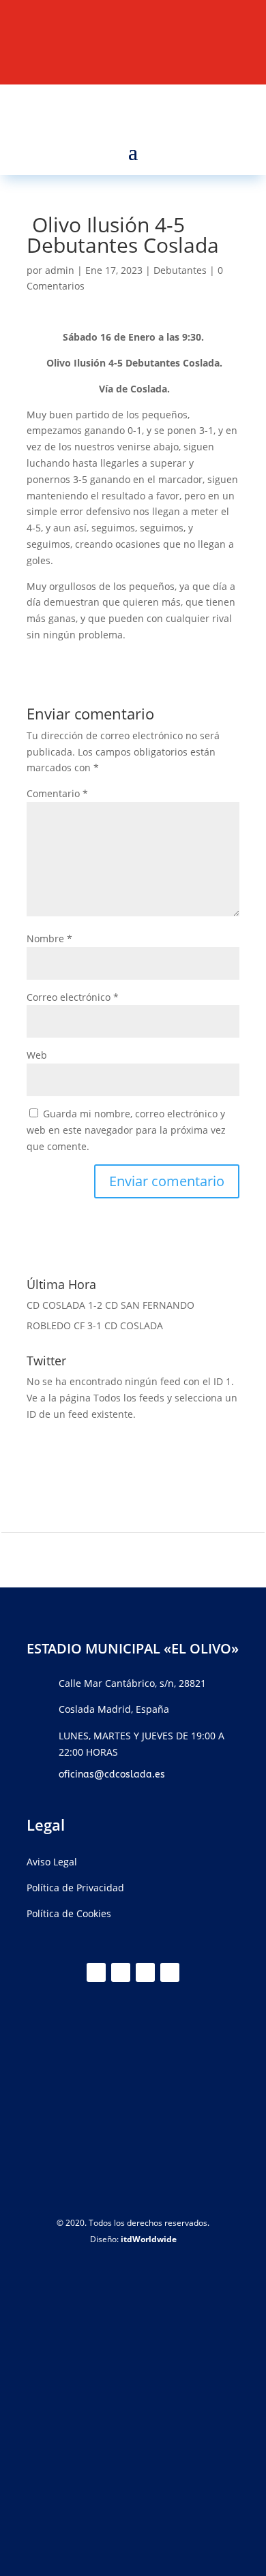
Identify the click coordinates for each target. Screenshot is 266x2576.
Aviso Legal (52, 1862)
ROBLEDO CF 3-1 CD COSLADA (95, 1325)
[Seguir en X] (96, 1972)
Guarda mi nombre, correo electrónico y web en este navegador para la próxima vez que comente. (126, 1130)
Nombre (49, 938)
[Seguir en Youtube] (170, 1972)
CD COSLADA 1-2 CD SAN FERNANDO (110, 1305)
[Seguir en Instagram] (145, 1972)
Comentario (57, 793)
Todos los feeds (129, 1398)
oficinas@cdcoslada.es (112, 1774)
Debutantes (180, 270)
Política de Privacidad (75, 1888)
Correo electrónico (73, 997)
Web (37, 1055)
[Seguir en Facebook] (121, 1972)
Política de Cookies (69, 1913)
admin (60, 270)
